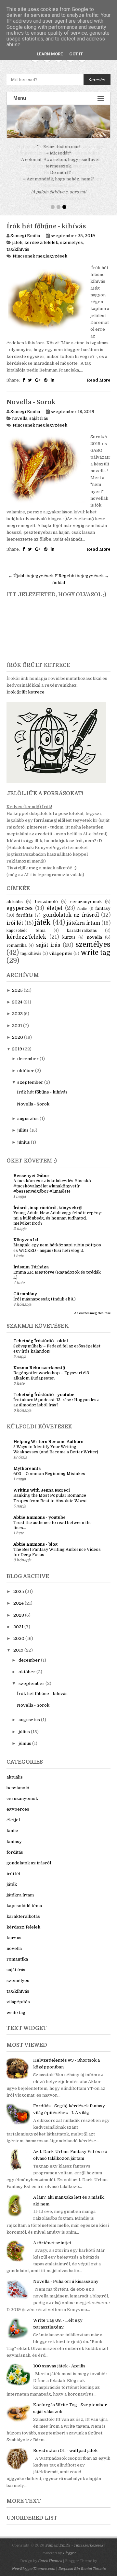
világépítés (61, 947)
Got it (76, 54)
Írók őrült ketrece (26, 686)
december (28, 1052)
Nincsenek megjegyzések (40, 250)
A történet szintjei (52, 2236)
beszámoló (46, 895)
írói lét (15, 917)
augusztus (28, 1112)
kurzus (69, 931)
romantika (17, 939)
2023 (17, 1007)
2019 (17, 1042)
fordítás (25, 909)
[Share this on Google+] (38, 374)
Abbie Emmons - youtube (39, 1511)
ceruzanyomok (86, 895)
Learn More (50, 54)
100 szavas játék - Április (59, 2359)
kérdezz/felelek (41, 236)
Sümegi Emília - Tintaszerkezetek (74, 2539)
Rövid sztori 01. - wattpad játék (65, 2444)
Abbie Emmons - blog (35, 1538)
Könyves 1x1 (26, 1233)
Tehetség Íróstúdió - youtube (44, 1388)
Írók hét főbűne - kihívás (46, 220)
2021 (17, 1019)
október (26, 1064)
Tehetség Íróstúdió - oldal (41, 1334)
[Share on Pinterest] (46, 374)
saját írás (39, 412)
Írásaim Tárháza (31, 1260)
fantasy (103, 902)
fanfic (82, 902)
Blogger (69, 2547)
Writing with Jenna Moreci (42, 1484)
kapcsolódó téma (26, 924)
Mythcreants (27, 1462)
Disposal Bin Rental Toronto (82, 2562)
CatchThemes (50, 2554)
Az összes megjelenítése (92, 1306)
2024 (17, 996)
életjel (55, 902)
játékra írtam (83, 917)
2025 (17, 984)
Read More (99, 374)
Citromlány (25, 1287)
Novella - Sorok (31, 396)
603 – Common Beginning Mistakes (49, 1467)
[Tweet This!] (30, 374)
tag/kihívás (18, 243)
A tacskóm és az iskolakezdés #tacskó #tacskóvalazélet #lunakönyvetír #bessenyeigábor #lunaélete (52, 1180)
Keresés (97, 80)
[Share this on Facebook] (24, 374)
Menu (20, 98)
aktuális (15, 895)
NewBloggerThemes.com (33, 2562)
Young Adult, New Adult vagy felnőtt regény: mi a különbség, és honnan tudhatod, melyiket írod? (58, 1212)
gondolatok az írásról (71, 909)
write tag (96, 946)
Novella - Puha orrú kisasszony (66, 2275)
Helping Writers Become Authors (48, 1435)
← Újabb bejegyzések (31, 569)
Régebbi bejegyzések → (84, 569)
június (24, 1136)
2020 (18, 1031)
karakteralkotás (82, 924)
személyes (71, 236)
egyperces (19, 902)
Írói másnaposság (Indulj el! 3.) (45, 1293)
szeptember (30, 1076)
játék (17, 236)
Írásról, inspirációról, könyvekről (48, 1201)
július (23, 1124)
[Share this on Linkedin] (52, 374)
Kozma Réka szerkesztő (39, 1361)
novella (20, 412)
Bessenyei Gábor (31, 1169)
